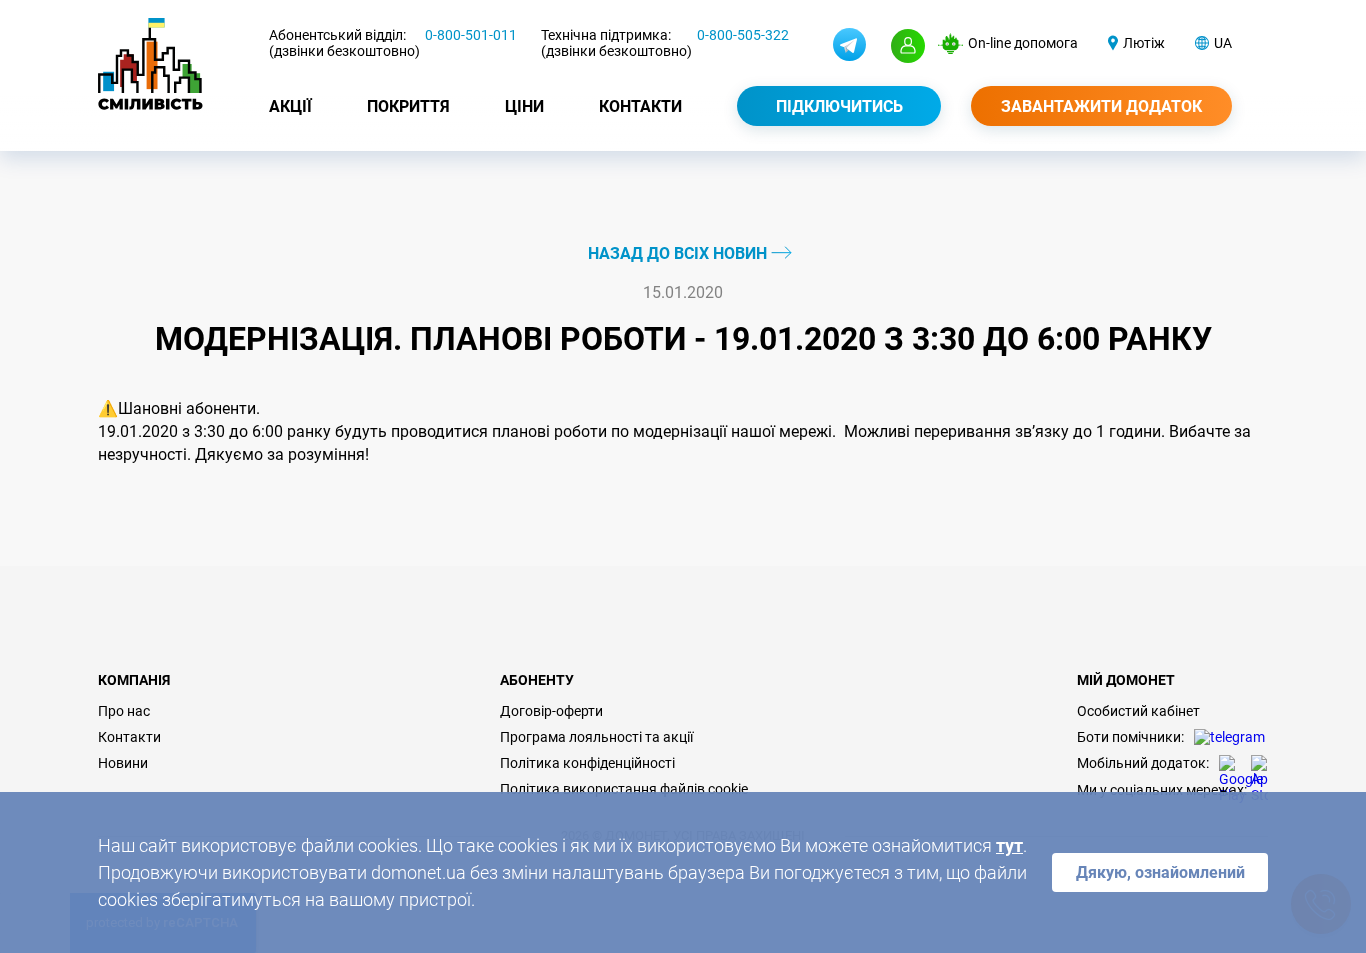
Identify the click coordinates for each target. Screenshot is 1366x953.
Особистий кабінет (1138, 711)
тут (1009, 845)
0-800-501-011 (471, 35)
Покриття (408, 106)
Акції (290, 106)
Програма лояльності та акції (596, 737)
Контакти (640, 106)
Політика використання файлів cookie (624, 789)
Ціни (524, 106)
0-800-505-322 (743, 35)
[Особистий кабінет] (908, 46)
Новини (123, 763)
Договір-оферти (551, 711)
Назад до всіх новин (679, 253)
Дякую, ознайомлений (1160, 872)
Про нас (124, 711)
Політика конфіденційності (587, 763)
